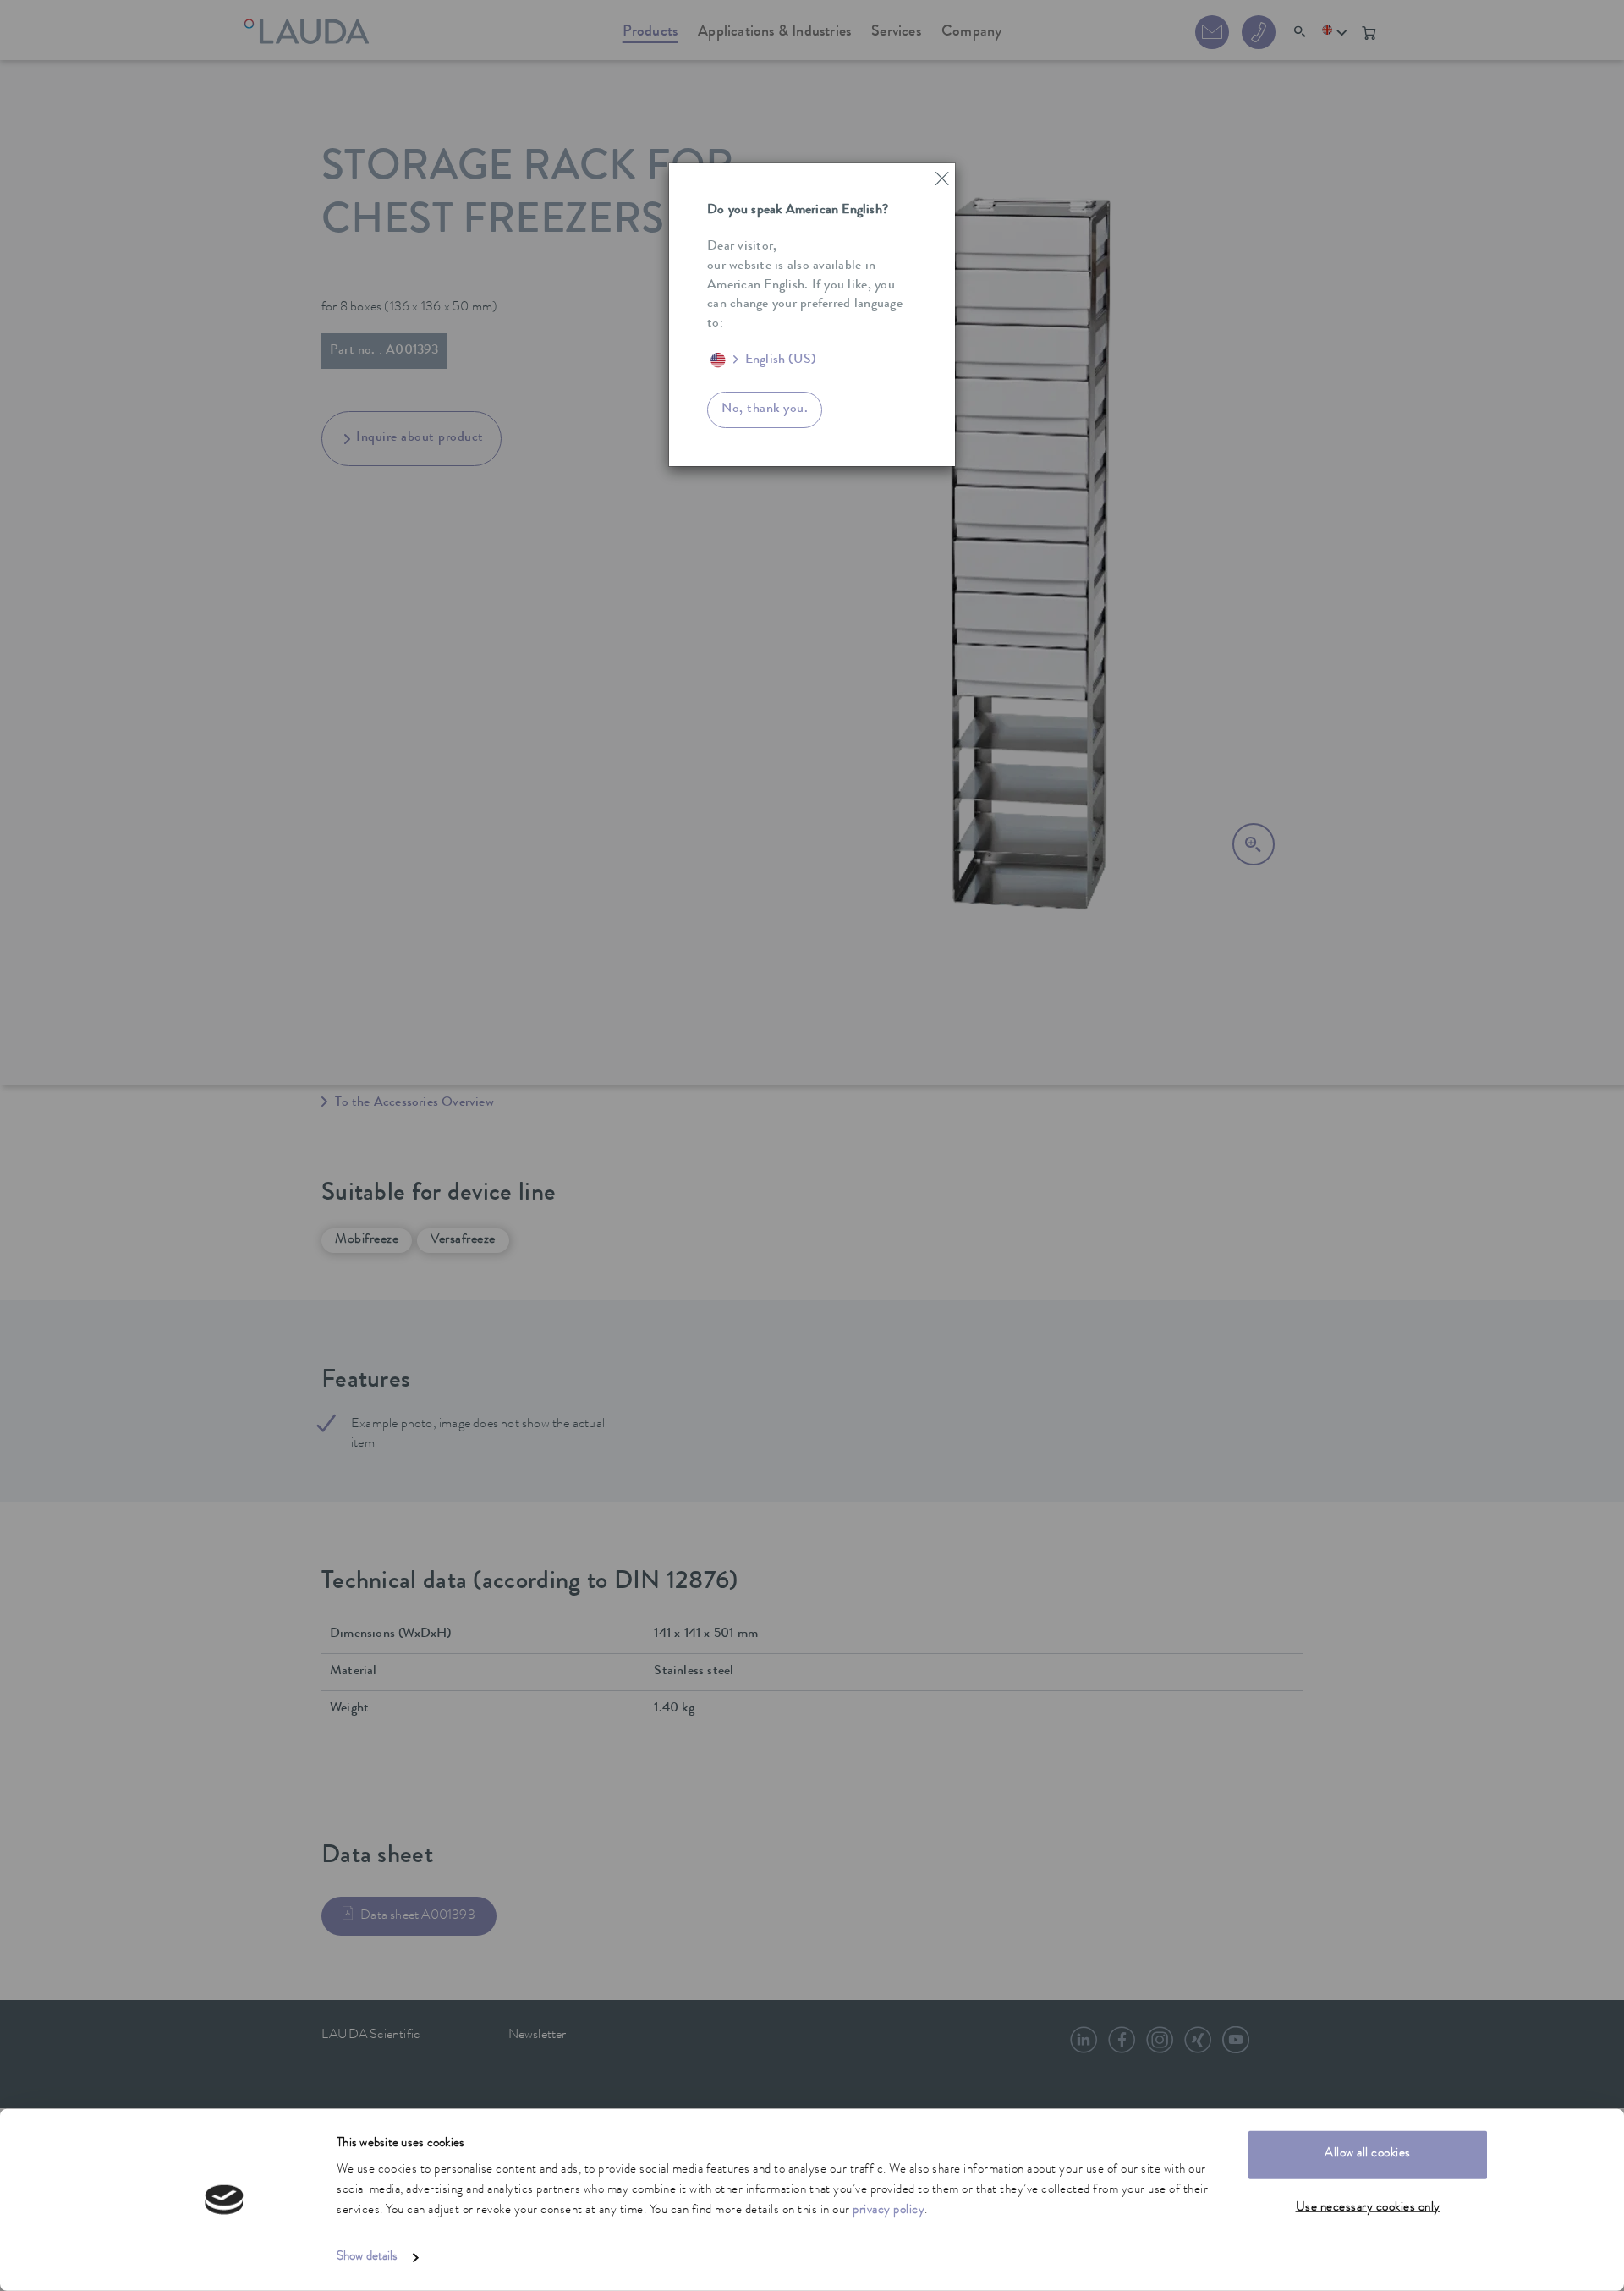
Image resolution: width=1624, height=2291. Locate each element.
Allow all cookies (1368, 2154)
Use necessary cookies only (1368, 2208)
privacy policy (889, 2211)
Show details (367, 2258)
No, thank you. (765, 409)
